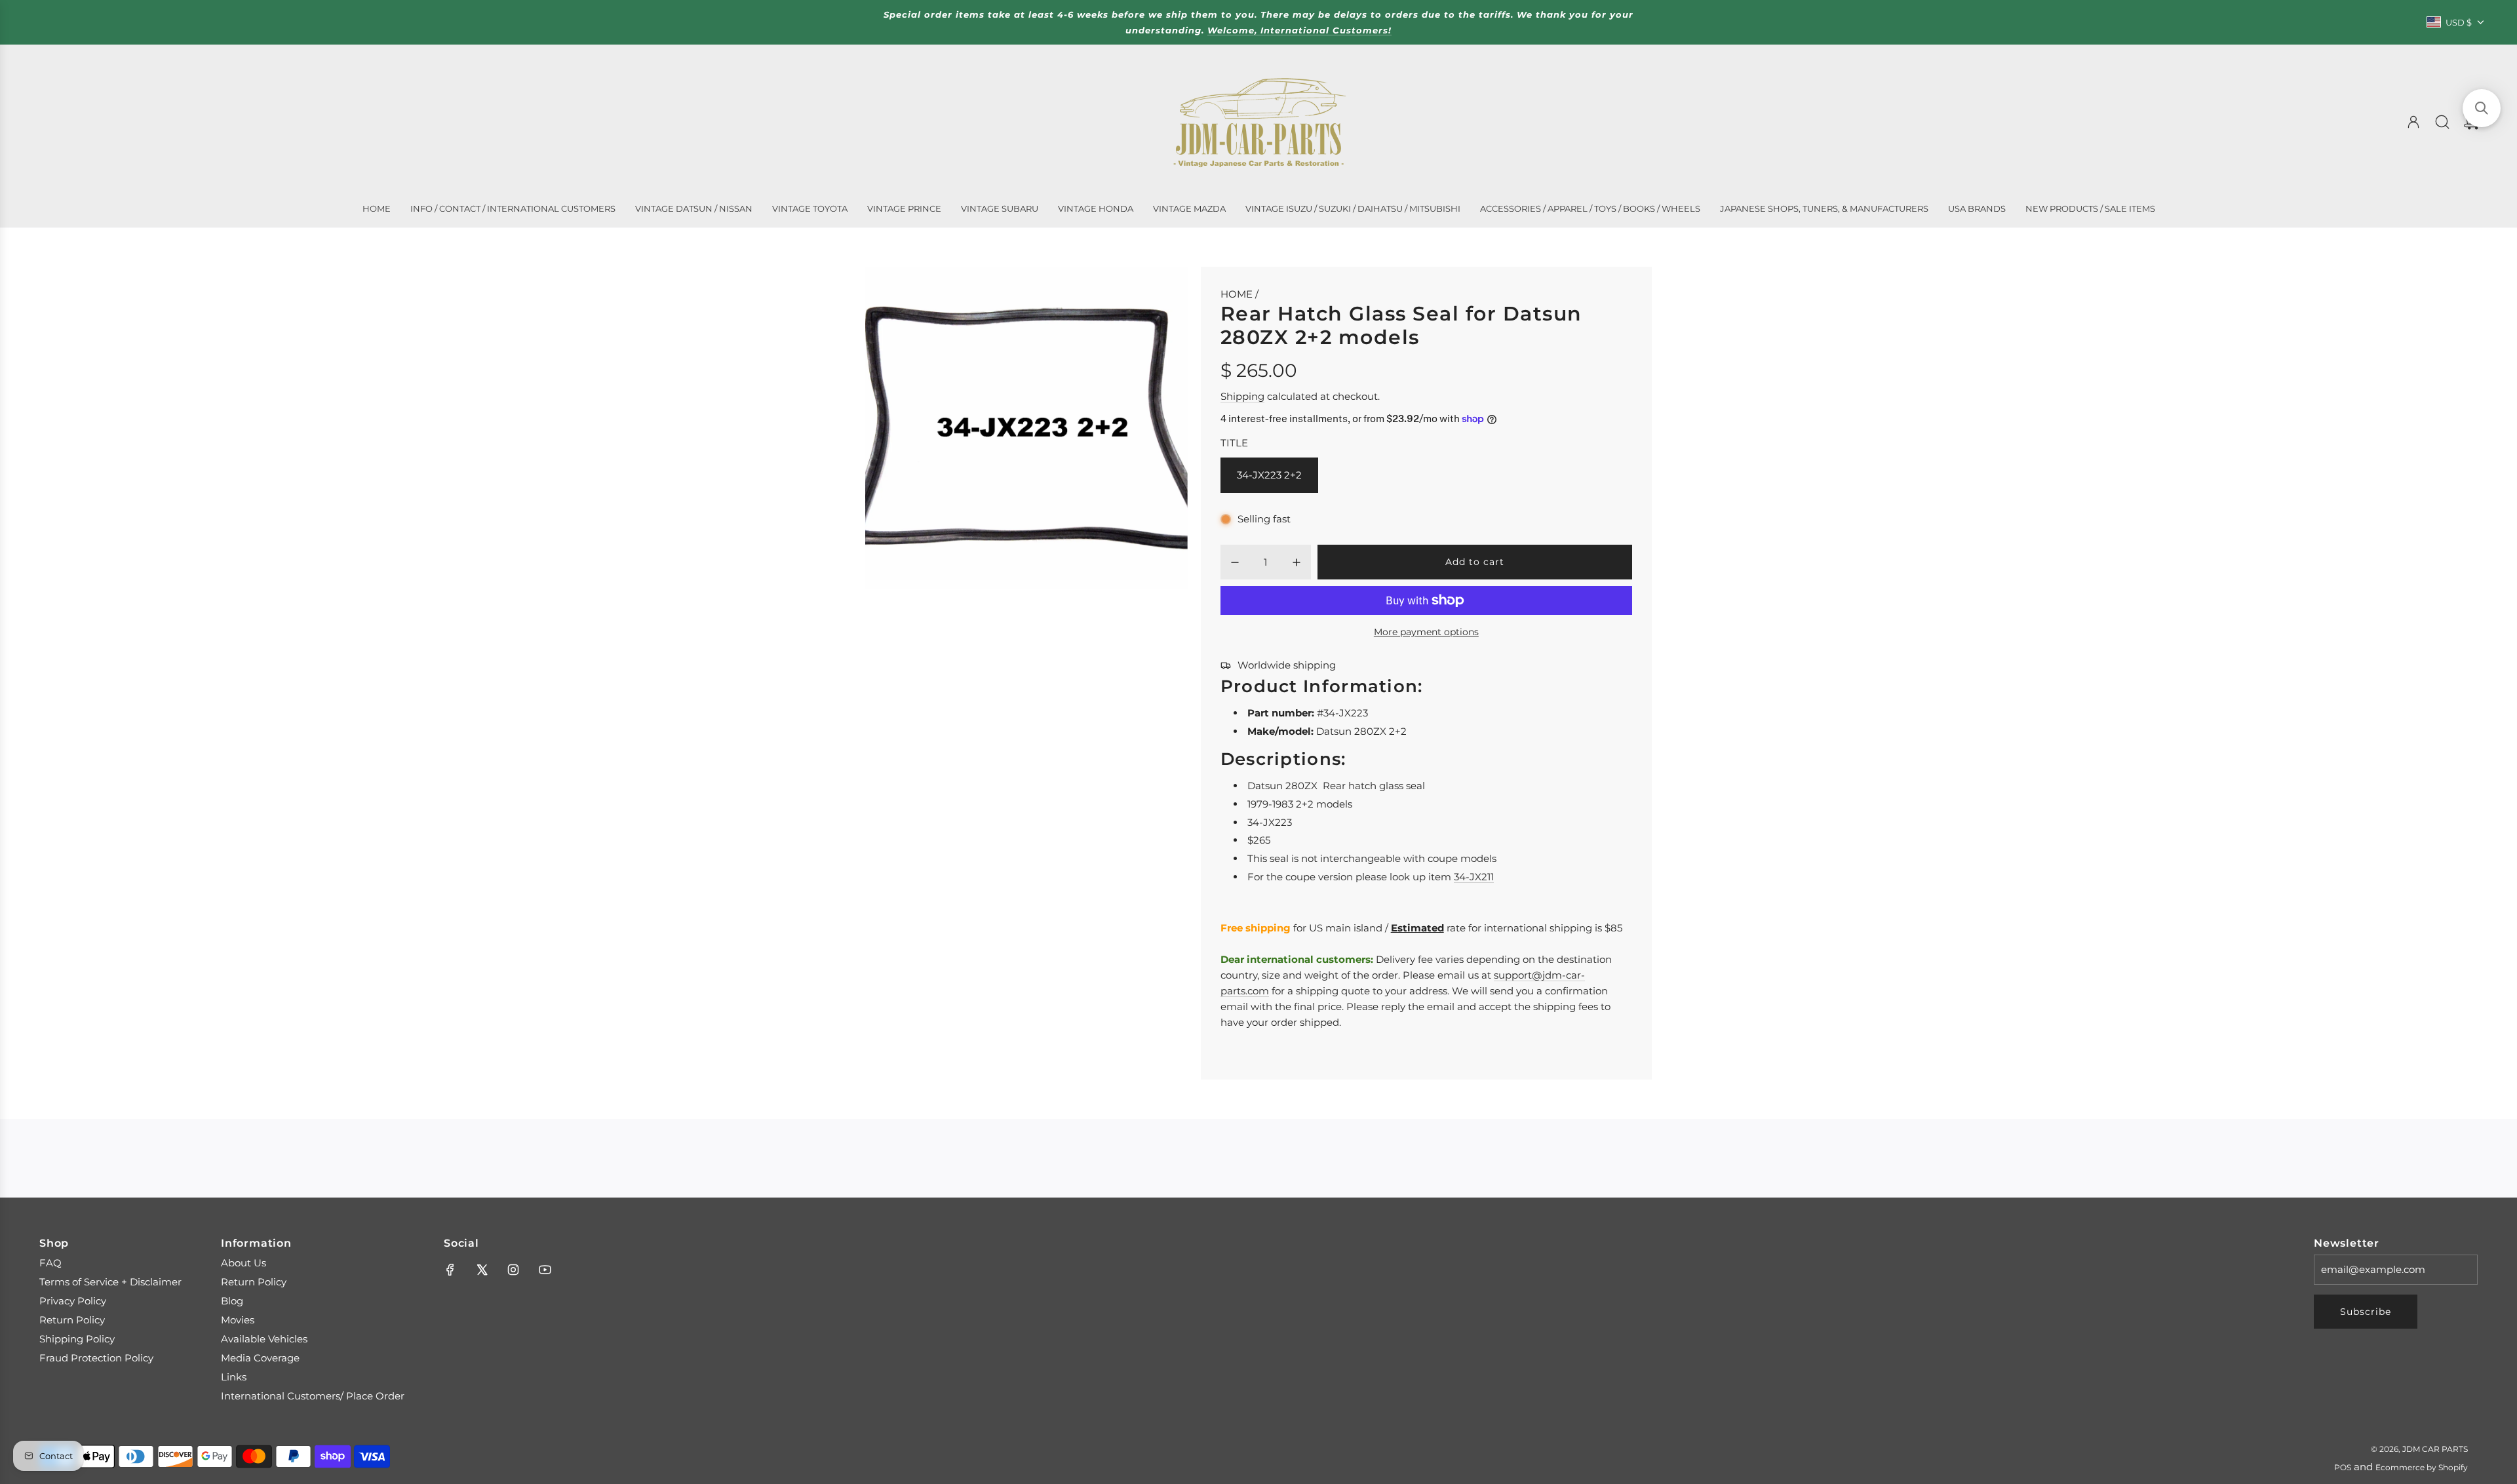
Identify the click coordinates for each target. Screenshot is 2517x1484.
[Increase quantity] (1297, 562)
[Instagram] (513, 1270)
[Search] (2442, 122)
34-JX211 (1474, 877)
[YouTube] (545, 1270)
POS (2343, 1467)
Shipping (1242, 396)
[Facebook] (450, 1270)
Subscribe (2366, 1312)
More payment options (1426, 632)
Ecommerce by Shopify (2422, 1467)
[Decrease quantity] (1235, 562)
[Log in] (2413, 122)
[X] (482, 1270)
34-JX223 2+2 (1269, 475)
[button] (2482, 108)
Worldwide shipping (1287, 665)
